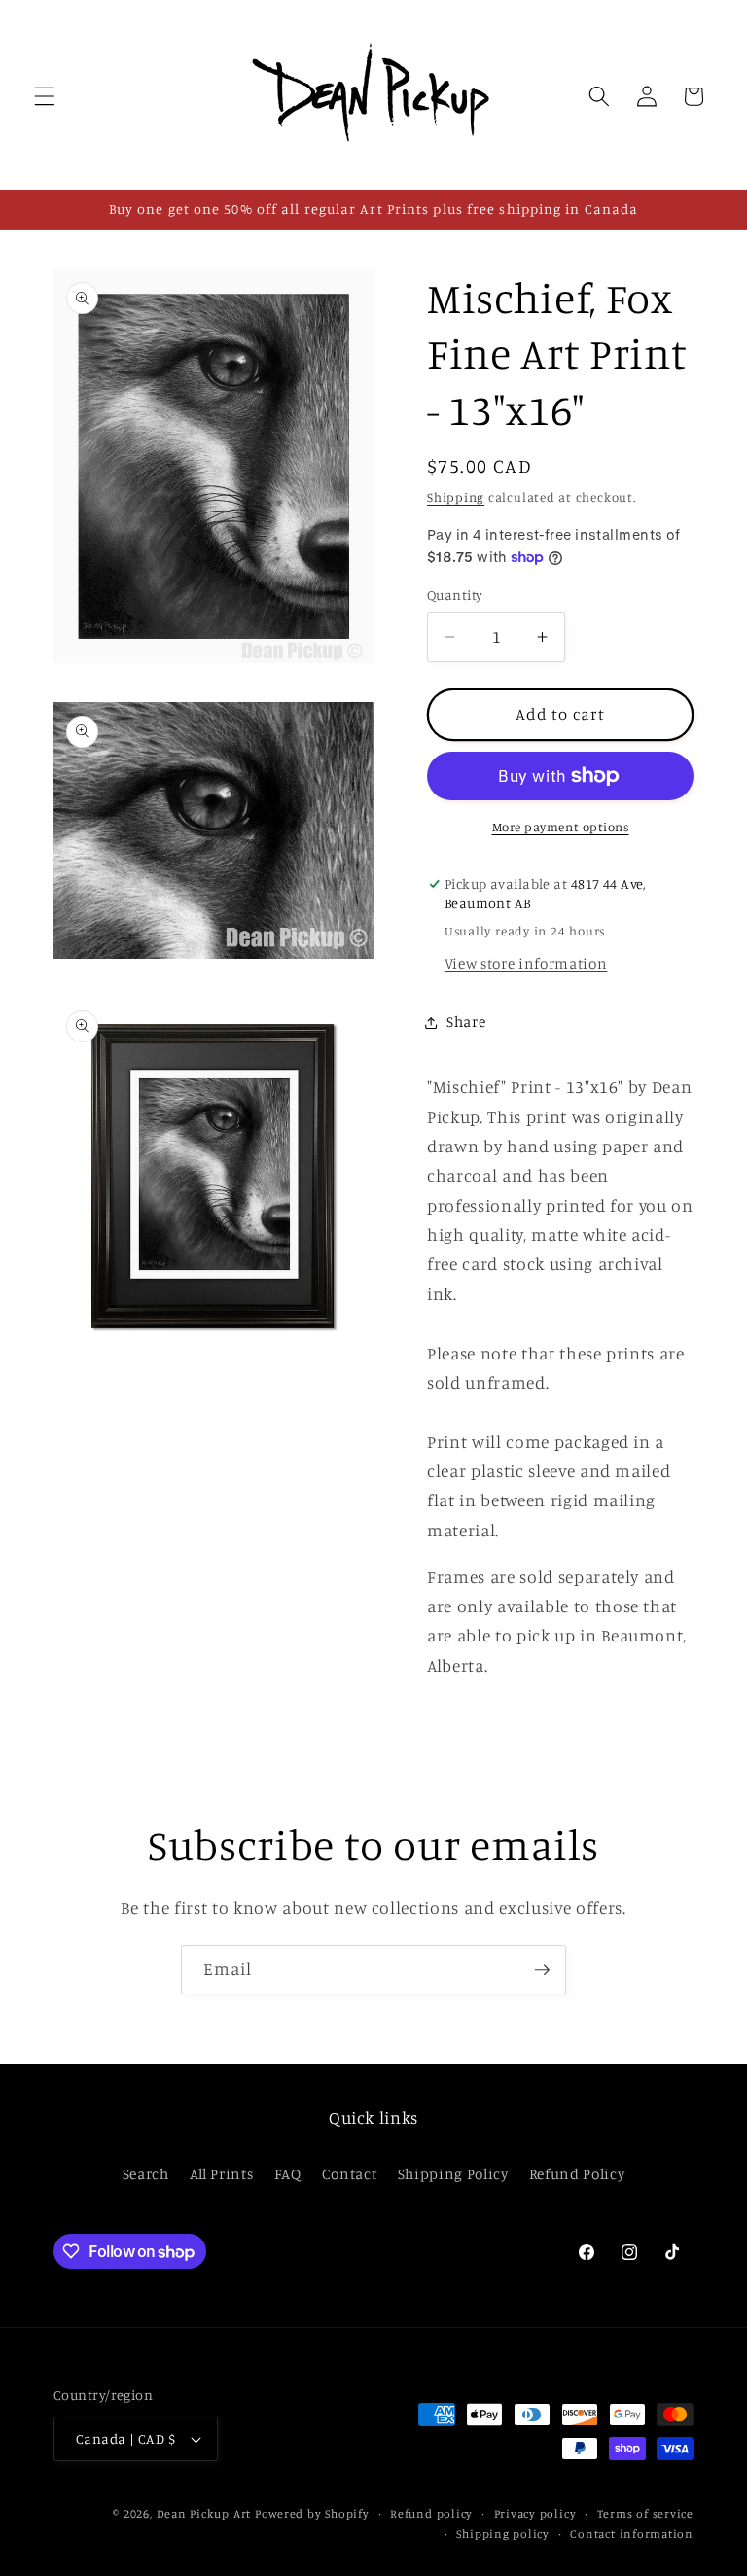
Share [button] (466, 1022)
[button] (45, 96)
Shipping (456, 497)
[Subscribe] (542, 1970)
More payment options (561, 827)
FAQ (288, 2174)
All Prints (222, 2174)
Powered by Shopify (312, 2513)
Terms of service (645, 2513)
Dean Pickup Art (204, 2513)
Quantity (455, 595)
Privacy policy (535, 2513)
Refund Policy (577, 2174)
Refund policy (431, 2513)
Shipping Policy (453, 2174)
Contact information (632, 2534)
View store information (526, 963)
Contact (350, 2174)
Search (146, 2174)
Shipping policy (503, 2534)
